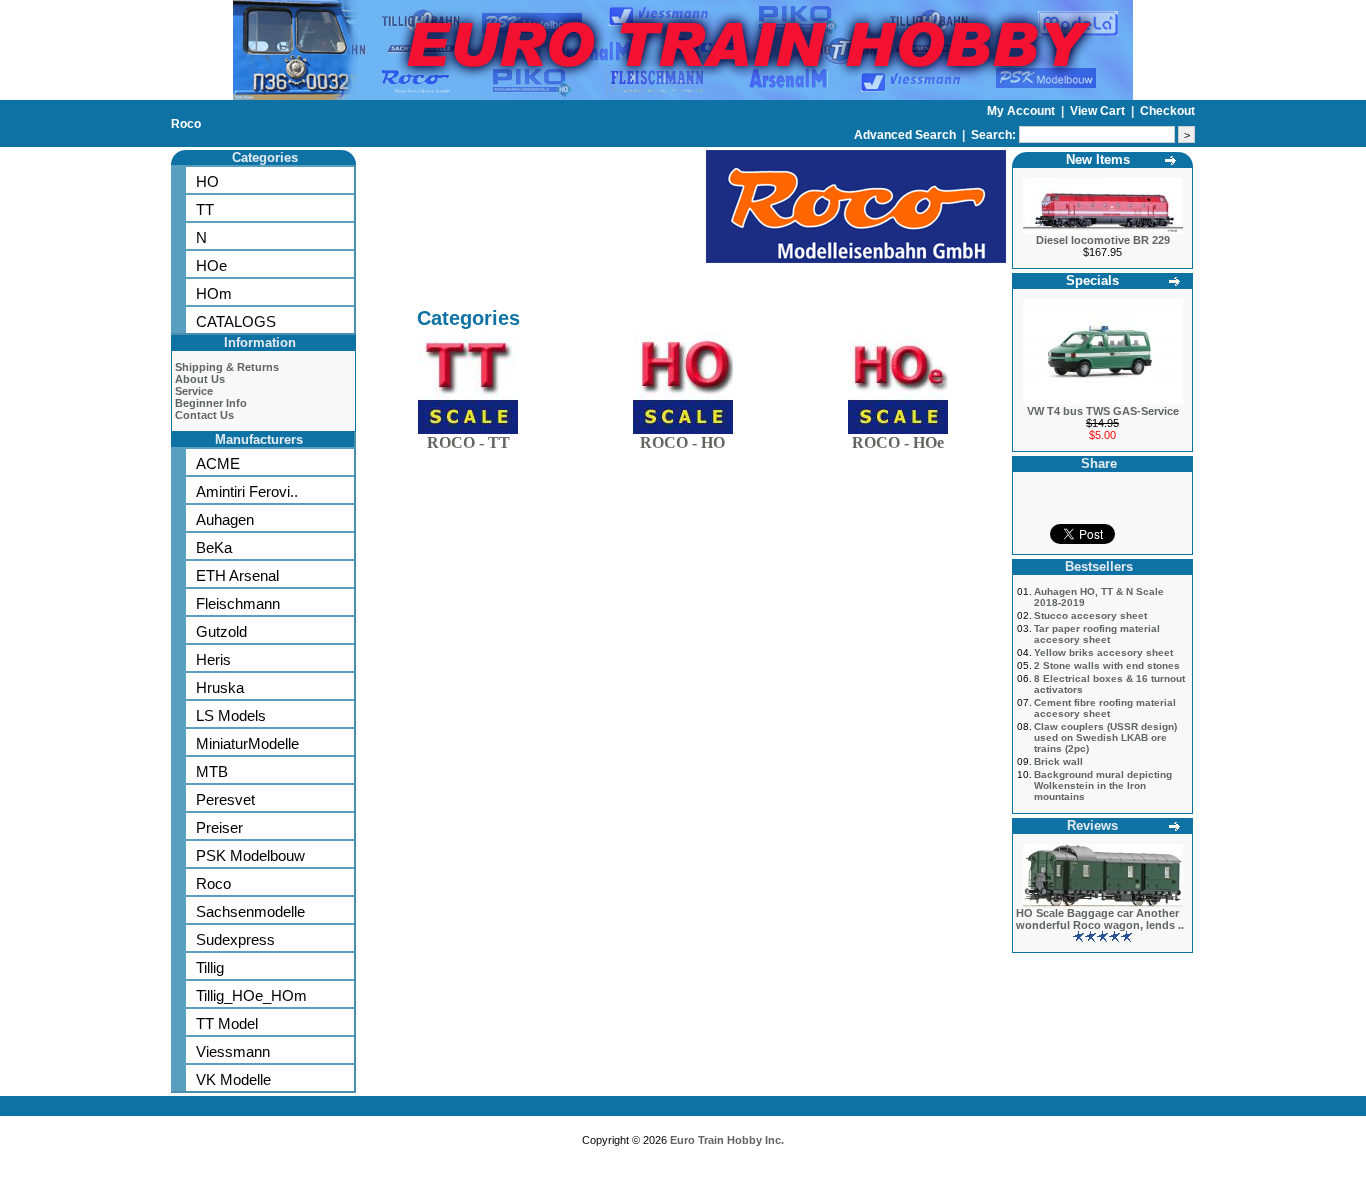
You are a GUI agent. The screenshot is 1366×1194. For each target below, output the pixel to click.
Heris (213, 659)
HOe (211, 265)
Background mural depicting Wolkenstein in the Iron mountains (1103, 785)
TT (205, 209)
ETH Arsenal (237, 575)
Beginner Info (211, 403)
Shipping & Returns (227, 367)
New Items (1098, 159)
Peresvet (225, 799)
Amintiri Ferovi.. (247, 491)
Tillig (210, 967)
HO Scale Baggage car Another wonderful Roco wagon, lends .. (1100, 919)
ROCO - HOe (898, 442)
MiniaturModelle (247, 743)
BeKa (214, 547)
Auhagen (225, 519)
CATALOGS (236, 321)
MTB (212, 771)
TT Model (227, 1023)
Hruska (220, 687)
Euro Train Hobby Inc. (727, 1140)
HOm (214, 293)
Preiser (219, 827)
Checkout (1167, 111)
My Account (1022, 111)
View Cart (1099, 111)
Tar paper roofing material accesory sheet (1097, 634)
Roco (186, 124)
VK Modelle (233, 1079)
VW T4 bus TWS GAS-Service (1103, 411)
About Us (200, 379)
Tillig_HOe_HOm (251, 995)
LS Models (231, 715)
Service (194, 391)
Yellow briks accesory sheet (1103, 652)
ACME (218, 463)
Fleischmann (238, 603)
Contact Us (204, 415)
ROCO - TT (468, 442)
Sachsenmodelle (250, 911)
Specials (1092, 280)
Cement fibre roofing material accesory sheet (1105, 708)
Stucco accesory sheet (1090, 615)
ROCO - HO (682, 442)
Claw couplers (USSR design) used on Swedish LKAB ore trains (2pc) (1105, 737)
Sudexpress (235, 939)
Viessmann (233, 1051)
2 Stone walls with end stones (1107, 665)
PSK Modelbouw (250, 855)
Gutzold (221, 631)
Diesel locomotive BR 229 (1103, 240)
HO (207, 181)
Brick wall (1058, 761)
